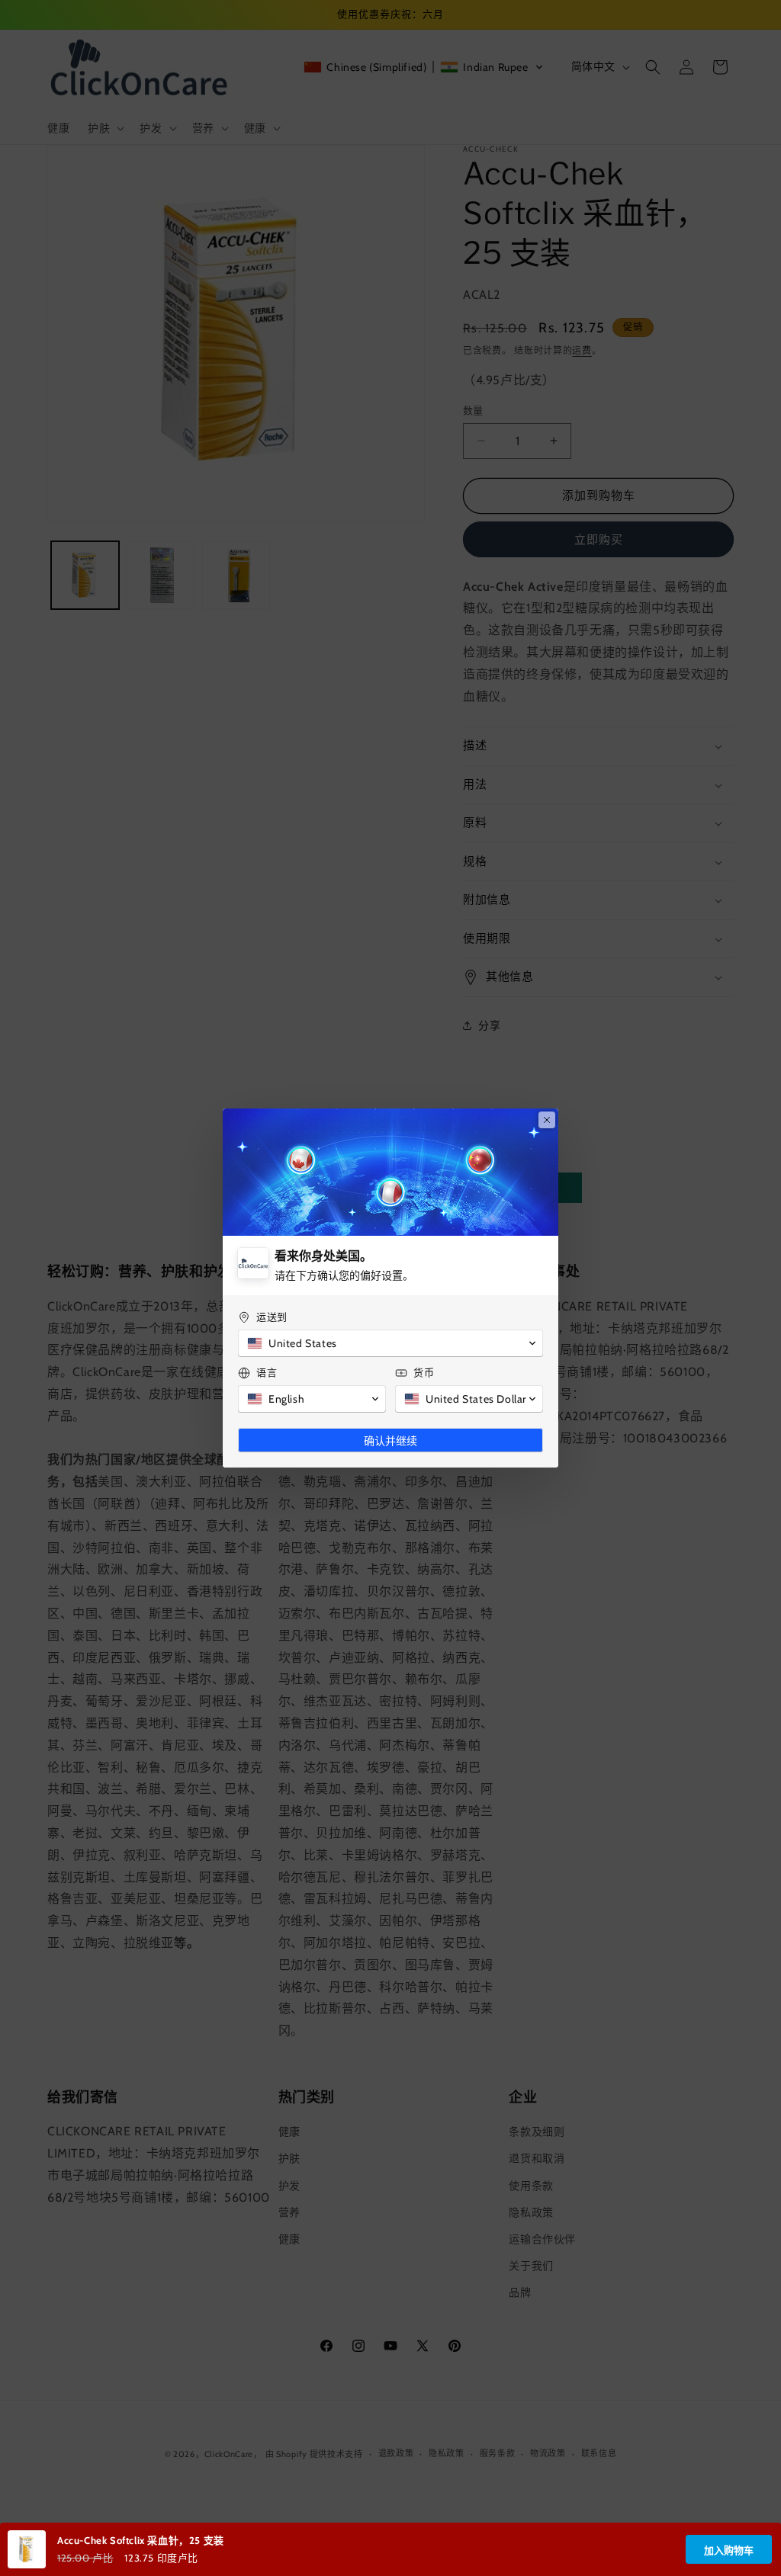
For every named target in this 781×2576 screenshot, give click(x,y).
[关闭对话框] (547, 1120)
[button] (390, 1343)
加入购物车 (729, 2550)
